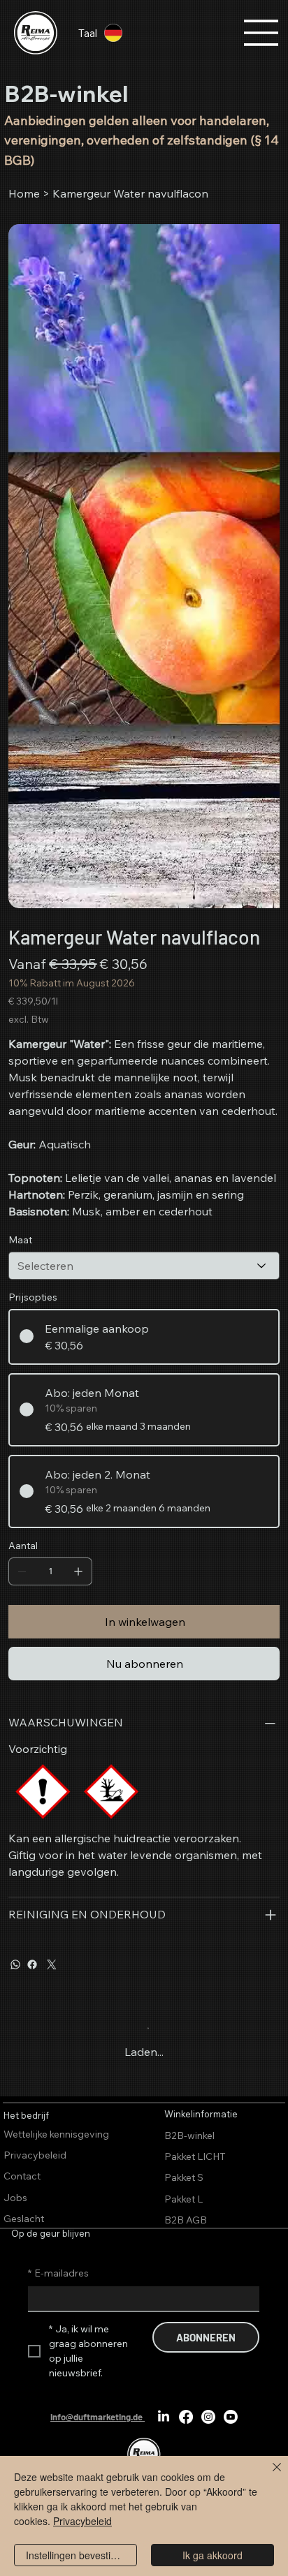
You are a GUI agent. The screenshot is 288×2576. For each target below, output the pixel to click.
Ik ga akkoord (213, 2555)
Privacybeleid (82, 2521)
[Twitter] (52, 1964)
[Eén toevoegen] (78, 1571)
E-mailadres (58, 2273)
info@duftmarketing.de (96, 2417)
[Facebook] (32, 1964)
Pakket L (183, 2199)
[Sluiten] (268, 2475)
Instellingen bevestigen (77, 2555)
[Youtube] (231, 2417)
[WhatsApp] (15, 1964)
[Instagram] (208, 2417)
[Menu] (261, 33)
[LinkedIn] (164, 2417)
